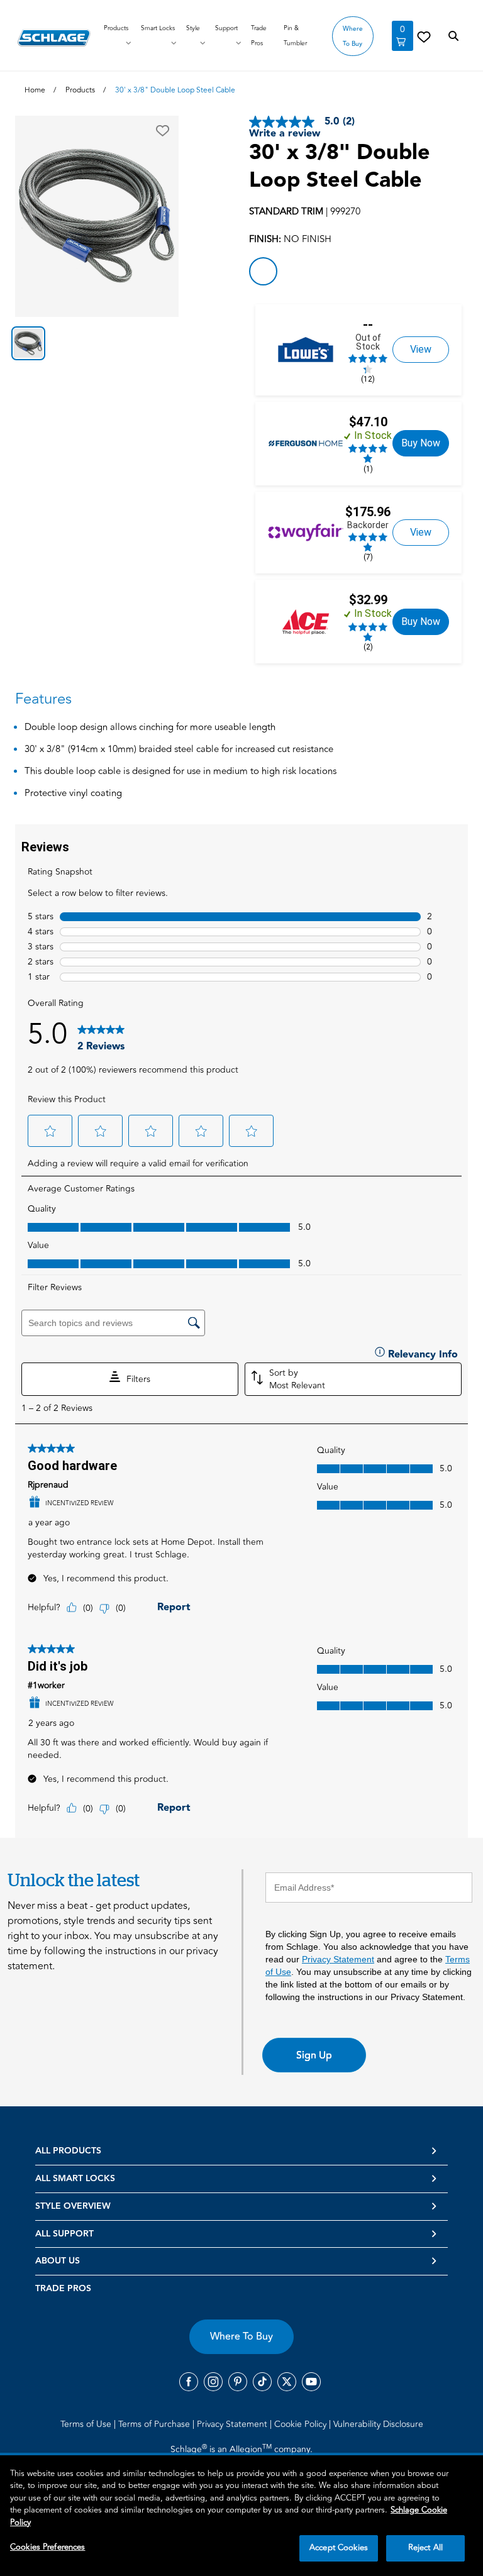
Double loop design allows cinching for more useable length (150, 728)
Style (193, 28)
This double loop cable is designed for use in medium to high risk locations (180, 772)
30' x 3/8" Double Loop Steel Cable (340, 167)
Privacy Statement (338, 1959)
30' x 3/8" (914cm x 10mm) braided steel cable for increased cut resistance (179, 750)
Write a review (285, 134)
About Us (58, 2261)
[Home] (54, 38)
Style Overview (73, 2206)
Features (43, 699)
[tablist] (97, 343)
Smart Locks (158, 28)
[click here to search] (453, 36)
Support (226, 28)
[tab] (28, 343)
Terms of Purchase (155, 2424)
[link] (424, 36)
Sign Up (314, 2055)
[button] (163, 131)
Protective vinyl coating (73, 794)
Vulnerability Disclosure (378, 2424)
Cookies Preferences (47, 2547)
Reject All (425, 2548)
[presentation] (241, 1331)
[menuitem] (88, 2424)
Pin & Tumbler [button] (295, 36)
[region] (241, 2516)
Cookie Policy (302, 2424)
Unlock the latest (74, 1880)
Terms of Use (87, 2424)
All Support (64, 2234)
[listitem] (263, 271)
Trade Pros (63, 2289)
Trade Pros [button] (259, 36)
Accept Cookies (339, 2548)
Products (116, 28)
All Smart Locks (75, 2179)
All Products (68, 2151)
